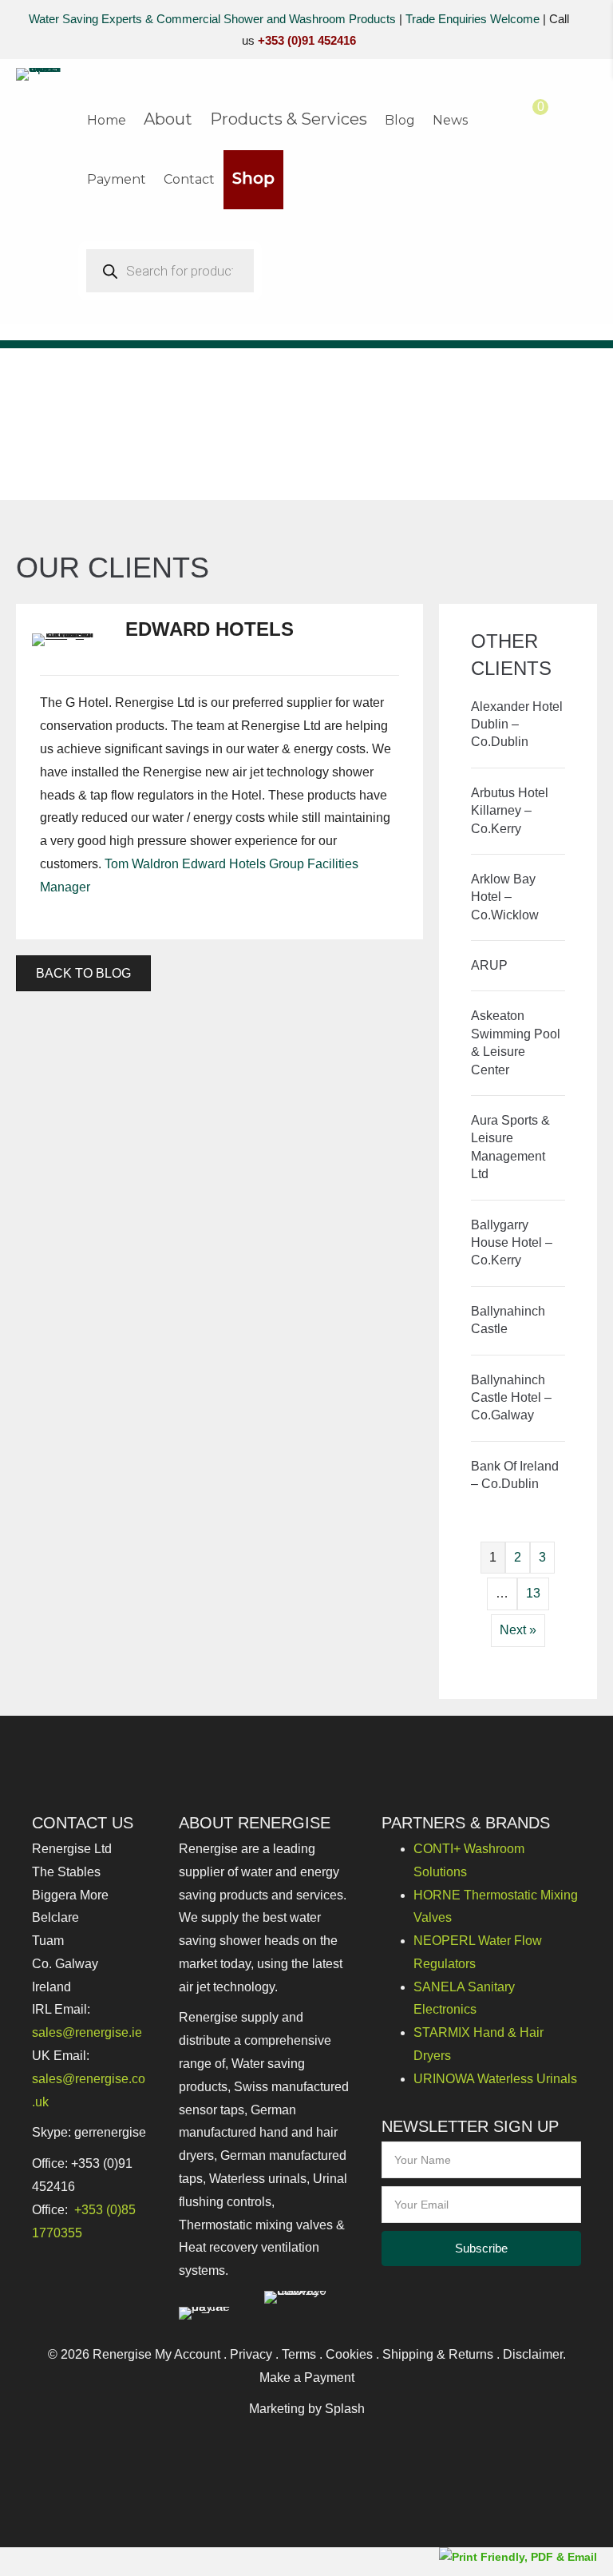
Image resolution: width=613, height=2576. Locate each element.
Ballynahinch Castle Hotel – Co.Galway (511, 1398)
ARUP (489, 965)
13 (533, 1593)
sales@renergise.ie (87, 2032)
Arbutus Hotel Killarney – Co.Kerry (510, 811)
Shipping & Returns (438, 2354)
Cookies (349, 2354)
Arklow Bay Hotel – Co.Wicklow (505, 897)
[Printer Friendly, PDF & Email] (518, 2556)
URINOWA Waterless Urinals (495, 2079)
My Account (188, 2354)
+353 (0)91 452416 (307, 40)
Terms (299, 2354)
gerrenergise (110, 2132)
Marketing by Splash (307, 2409)
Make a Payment (307, 2378)
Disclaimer (533, 2354)
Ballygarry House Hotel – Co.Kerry (512, 1243)
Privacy (251, 2354)
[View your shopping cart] (525, 118)
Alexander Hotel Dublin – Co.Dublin (517, 724)
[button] (481, 2249)
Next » (518, 1630)
